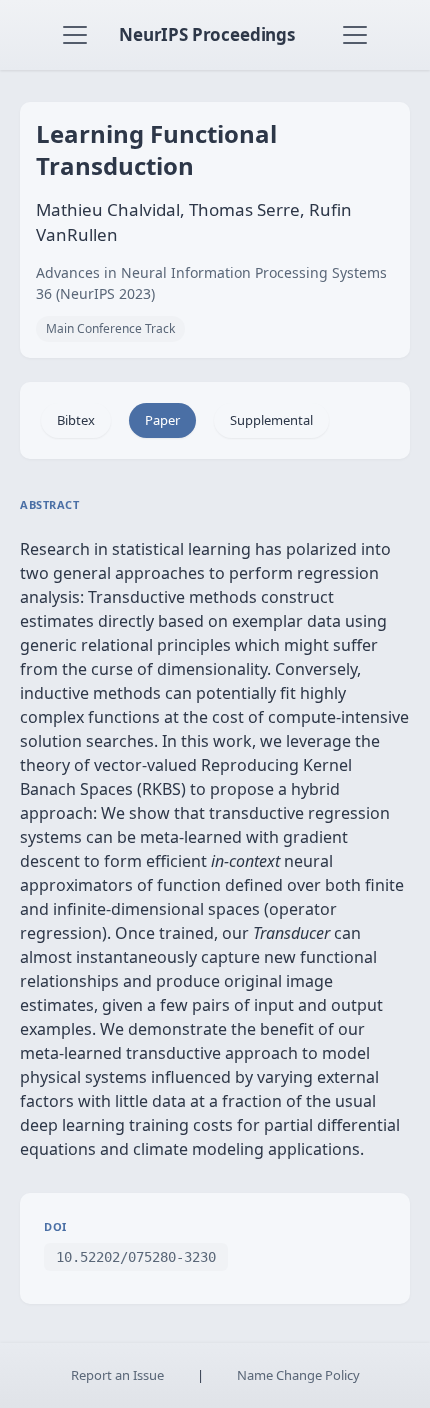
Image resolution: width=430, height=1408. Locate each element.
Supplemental (271, 420)
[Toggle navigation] (75, 35)
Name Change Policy (298, 1375)
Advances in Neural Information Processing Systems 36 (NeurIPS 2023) (211, 283)
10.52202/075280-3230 (136, 1257)
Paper (162, 420)
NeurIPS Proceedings (207, 34)
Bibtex (76, 420)
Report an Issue (117, 1375)
